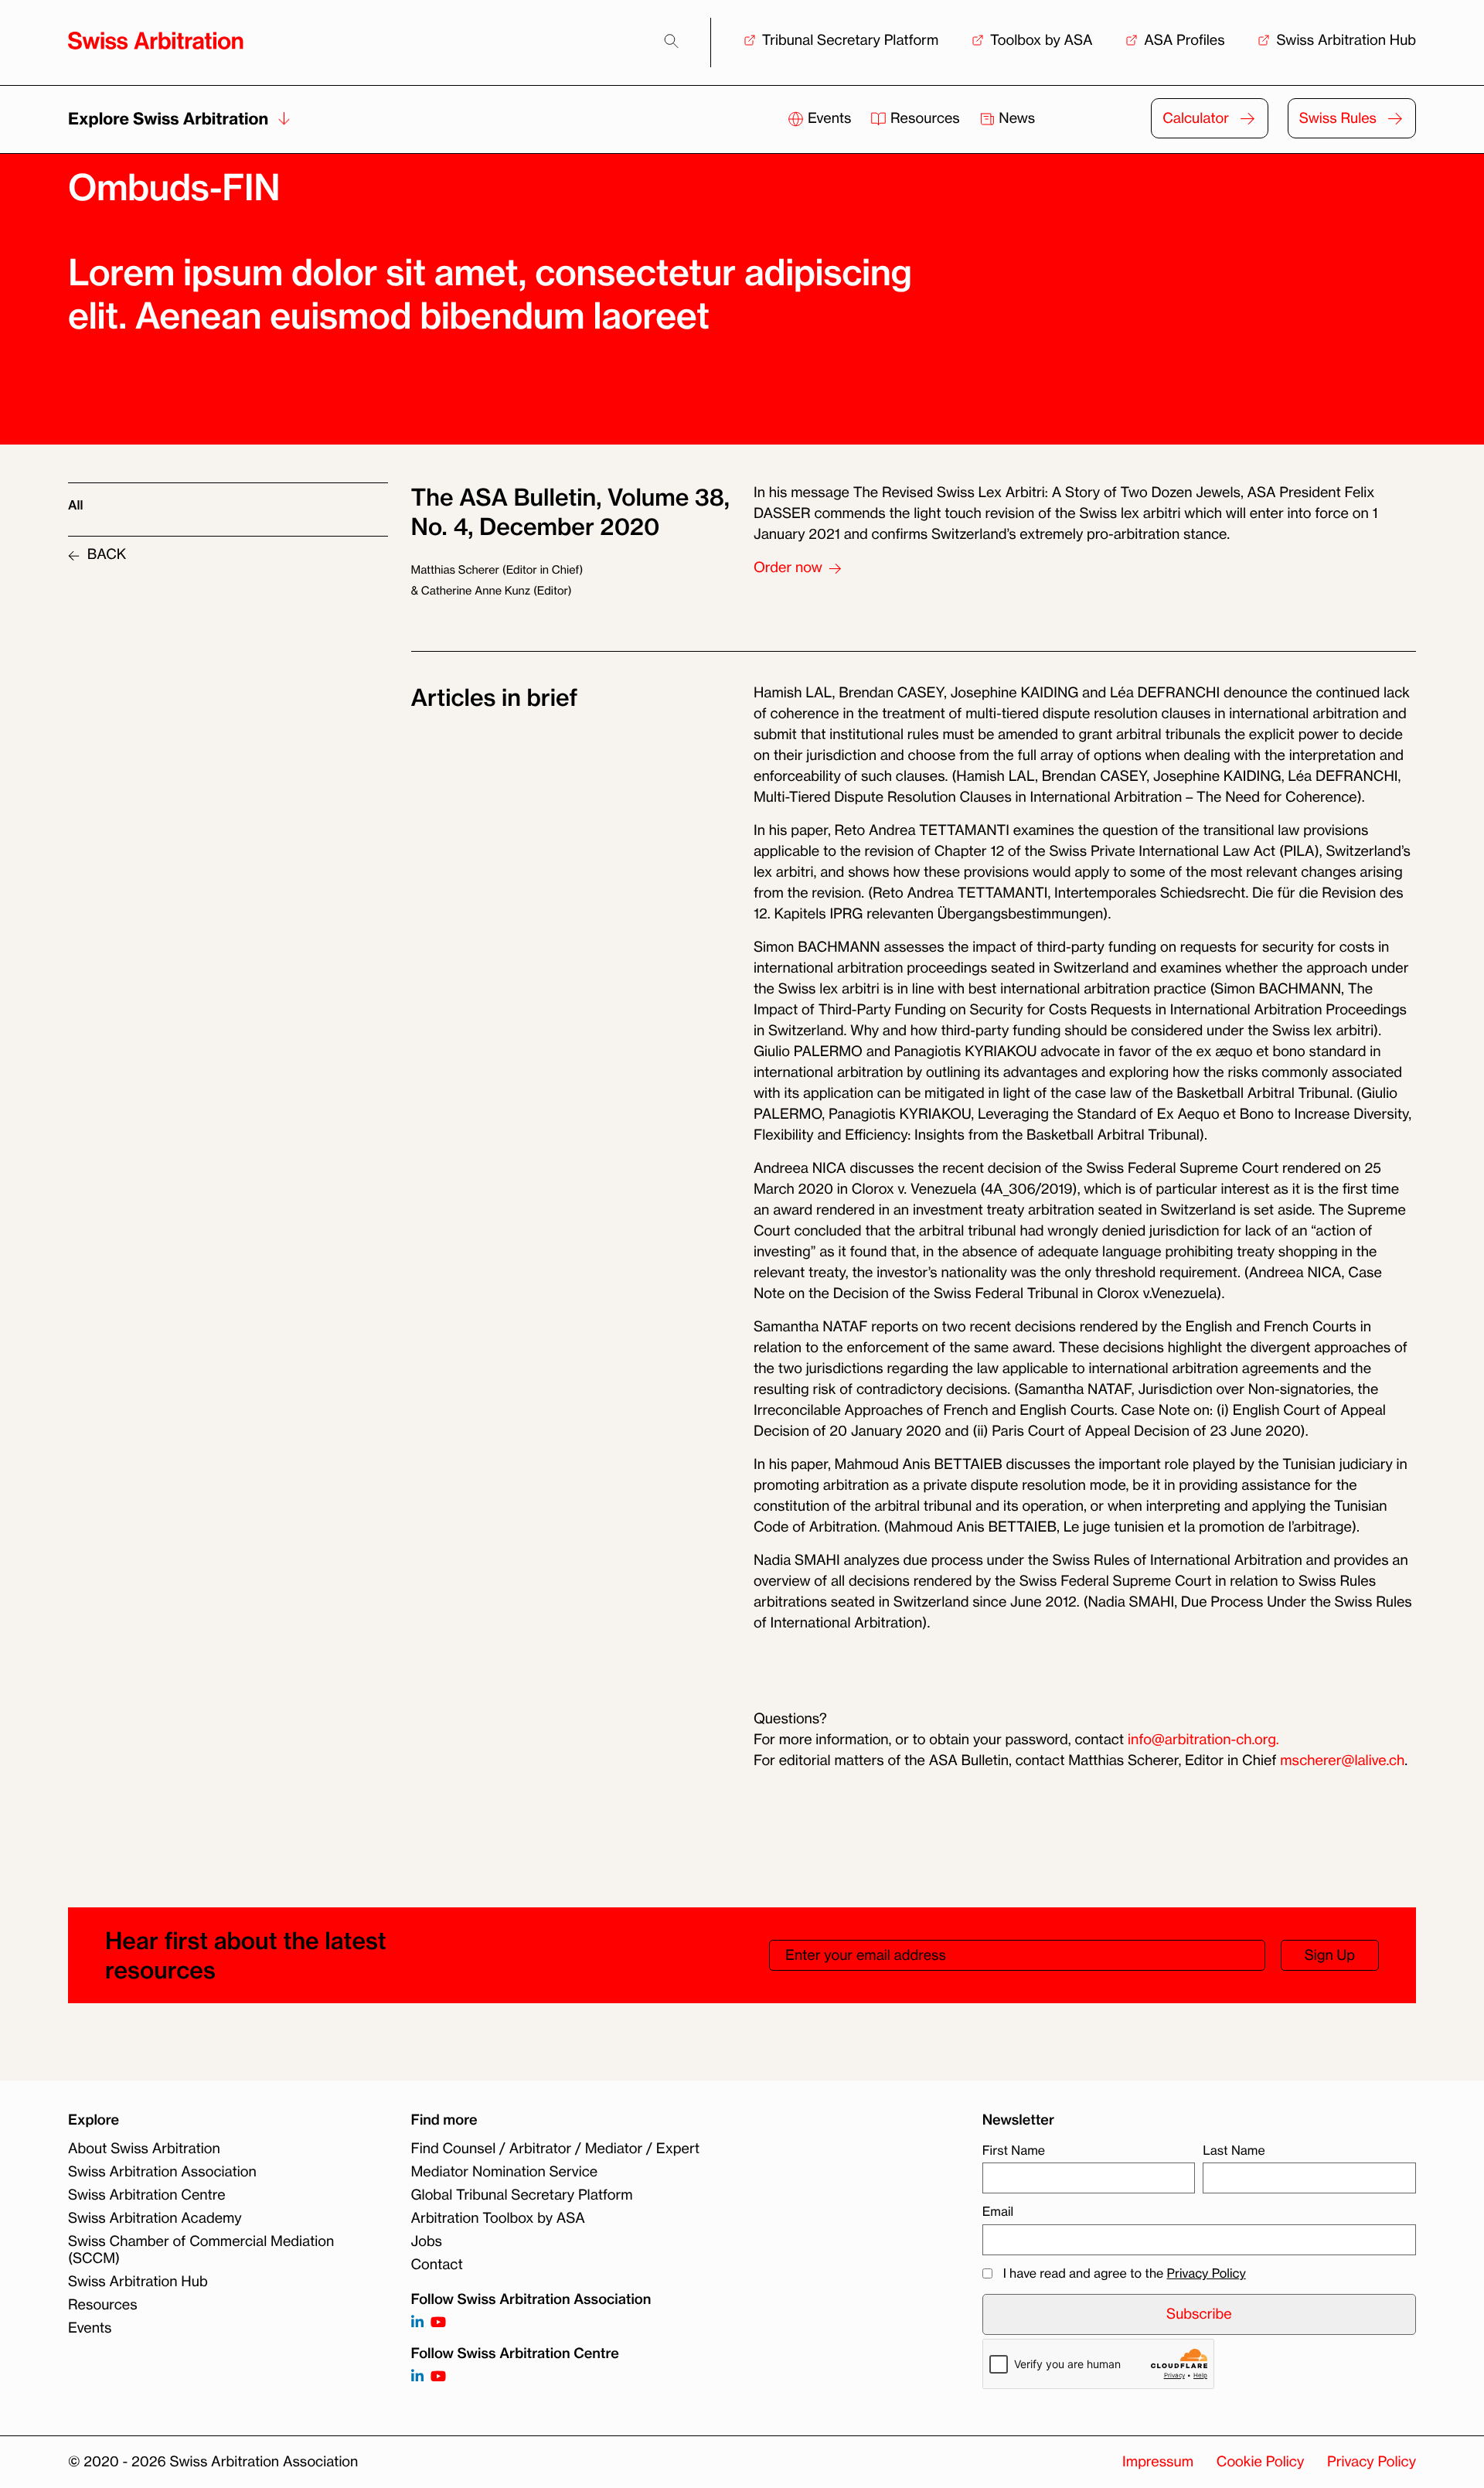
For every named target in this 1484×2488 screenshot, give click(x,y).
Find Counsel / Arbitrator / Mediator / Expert (556, 2149)
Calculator (1196, 118)
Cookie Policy (1260, 2462)
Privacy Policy (1207, 2273)
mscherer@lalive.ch (1342, 1760)
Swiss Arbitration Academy (155, 2218)
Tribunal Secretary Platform (851, 40)
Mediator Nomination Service (505, 2172)
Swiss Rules (1338, 118)
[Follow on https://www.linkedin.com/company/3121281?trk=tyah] (417, 2323)
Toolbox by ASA (1041, 40)
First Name (1014, 2150)
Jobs (427, 2241)
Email (998, 2211)
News (1016, 118)
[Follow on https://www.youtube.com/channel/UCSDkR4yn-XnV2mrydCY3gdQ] (438, 2323)
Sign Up (1330, 1955)
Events (829, 118)
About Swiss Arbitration (144, 2149)
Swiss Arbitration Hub (1346, 40)
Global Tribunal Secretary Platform (522, 2195)
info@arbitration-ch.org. (1203, 1740)
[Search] (671, 41)
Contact (437, 2265)
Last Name (1234, 2150)
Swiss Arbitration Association (162, 2172)
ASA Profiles (1184, 40)
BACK (105, 554)
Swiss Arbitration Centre (147, 2195)
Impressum (1158, 2462)
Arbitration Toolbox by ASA (498, 2218)
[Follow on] (417, 2377)
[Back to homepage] (156, 41)
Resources (925, 118)
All (75, 506)
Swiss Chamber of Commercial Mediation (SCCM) (201, 2250)
